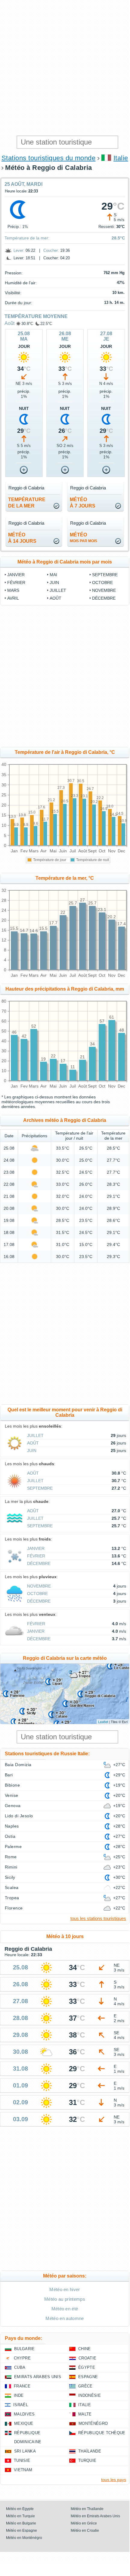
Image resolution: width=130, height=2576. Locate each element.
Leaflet (103, 1722)
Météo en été (65, 2309)
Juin (54, 582)
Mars (13, 590)
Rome (11, 1857)
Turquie (87, 2460)
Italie (121, 158)
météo (84, 538)
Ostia (10, 1836)
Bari (9, 1775)
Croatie (87, 2358)
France (22, 2386)
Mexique (24, 2423)
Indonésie (90, 2395)
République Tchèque (102, 2433)
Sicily (10, 1877)
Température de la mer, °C (65, 878)
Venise (12, 1795)
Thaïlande (90, 2451)
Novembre (104, 590)
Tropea (12, 1898)
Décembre (104, 598)
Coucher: (51, 250)
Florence (14, 1908)
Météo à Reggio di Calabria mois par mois (65, 562)
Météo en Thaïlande (87, 2509)
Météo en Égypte (20, 2509)
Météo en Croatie (85, 2531)
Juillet (58, 590)
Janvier (16, 575)
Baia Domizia (18, 1765)
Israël (21, 2405)
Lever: (19, 250)
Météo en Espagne (22, 2531)
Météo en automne (65, 2318)
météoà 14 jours (22, 538)
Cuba (20, 2367)
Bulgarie (25, 2349)
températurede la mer (27, 503)
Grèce (85, 2386)
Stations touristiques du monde (48, 158)
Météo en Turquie (20, 2516)
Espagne (88, 2377)
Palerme (13, 1847)
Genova (13, 1806)
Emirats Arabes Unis (38, 2377)
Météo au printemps (65, 2299)
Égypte (87, 2367)
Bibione (12, 1785)
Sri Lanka (25, 2451)
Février (16, 582)
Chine (85, 2349)
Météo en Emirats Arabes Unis (95, 2516)
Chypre (22, 2358)
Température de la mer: (27, 238)
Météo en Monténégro (24, 2538)
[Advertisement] (65, 68)
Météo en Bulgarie (21, 2523)
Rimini (11, 1867)
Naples (12, 1826)
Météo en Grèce (84, 2523)
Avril (13, 598)
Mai (53, 575)
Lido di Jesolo (19, 1816)
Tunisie (22, 2460)
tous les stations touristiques (98, 1918)
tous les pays (114, 2480)
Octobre (102, 582)
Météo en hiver (65, 2289)
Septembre (105, 575)
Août (9, 323)
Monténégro (93, 2423)
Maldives (24, 2414)
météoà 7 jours (83, 503)
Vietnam (23, 2470)
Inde (19, 2395)
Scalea (12, 1888)
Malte (85, 2414)
